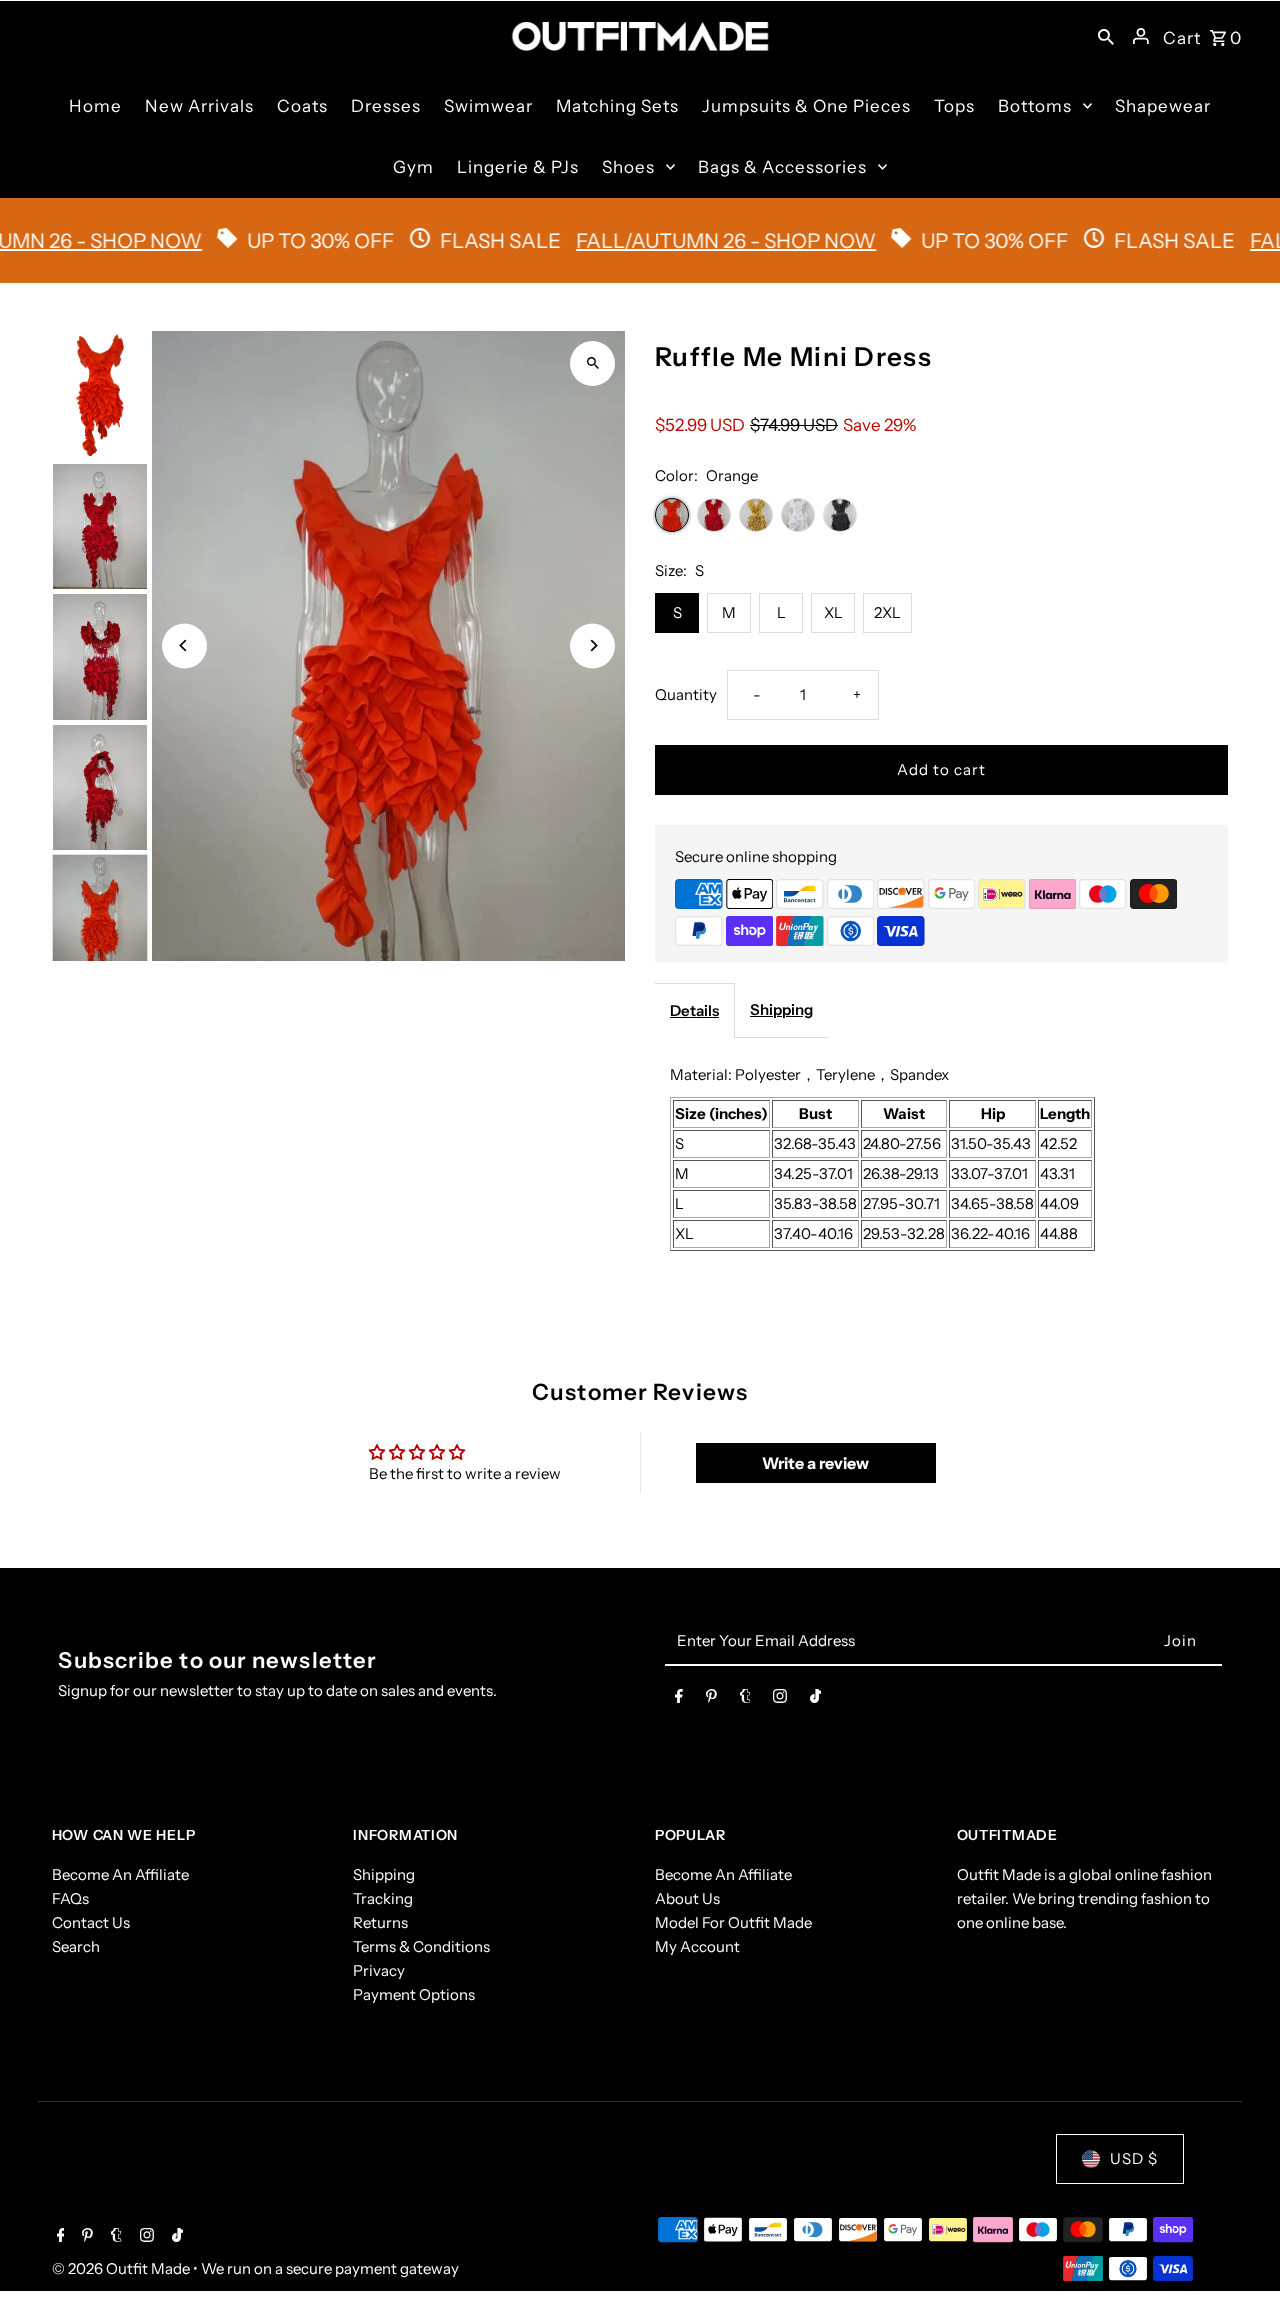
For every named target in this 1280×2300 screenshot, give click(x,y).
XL (833, 612)
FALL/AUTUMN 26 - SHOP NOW (683, 241)
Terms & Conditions (421, 1946)
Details (694, 1010)
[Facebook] (679, 1700)
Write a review (815, 1463)
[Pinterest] (711, 1700)
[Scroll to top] (1237, 2247)
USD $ (1134, 2158)
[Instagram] (780, 1700)
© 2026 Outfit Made (122, 2268)
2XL (887, 612)
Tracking (383, 1898)
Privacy (379, 1970)
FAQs (70, 1898)
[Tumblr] (745, 1700)
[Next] (592, 645)
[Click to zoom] (592, 363)
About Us (687, 1898)
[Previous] (184, 645)
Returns (380, 1922)
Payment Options (414, 1994)
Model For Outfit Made (733, 1922)
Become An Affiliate (120, 1874)
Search (76, 1946)
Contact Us (91, 1922)
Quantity (686, 694)
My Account (697, 1946)
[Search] (1106, 36)
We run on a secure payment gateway (330, 2268)
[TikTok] (815, 1700)
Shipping (781, 1009)
